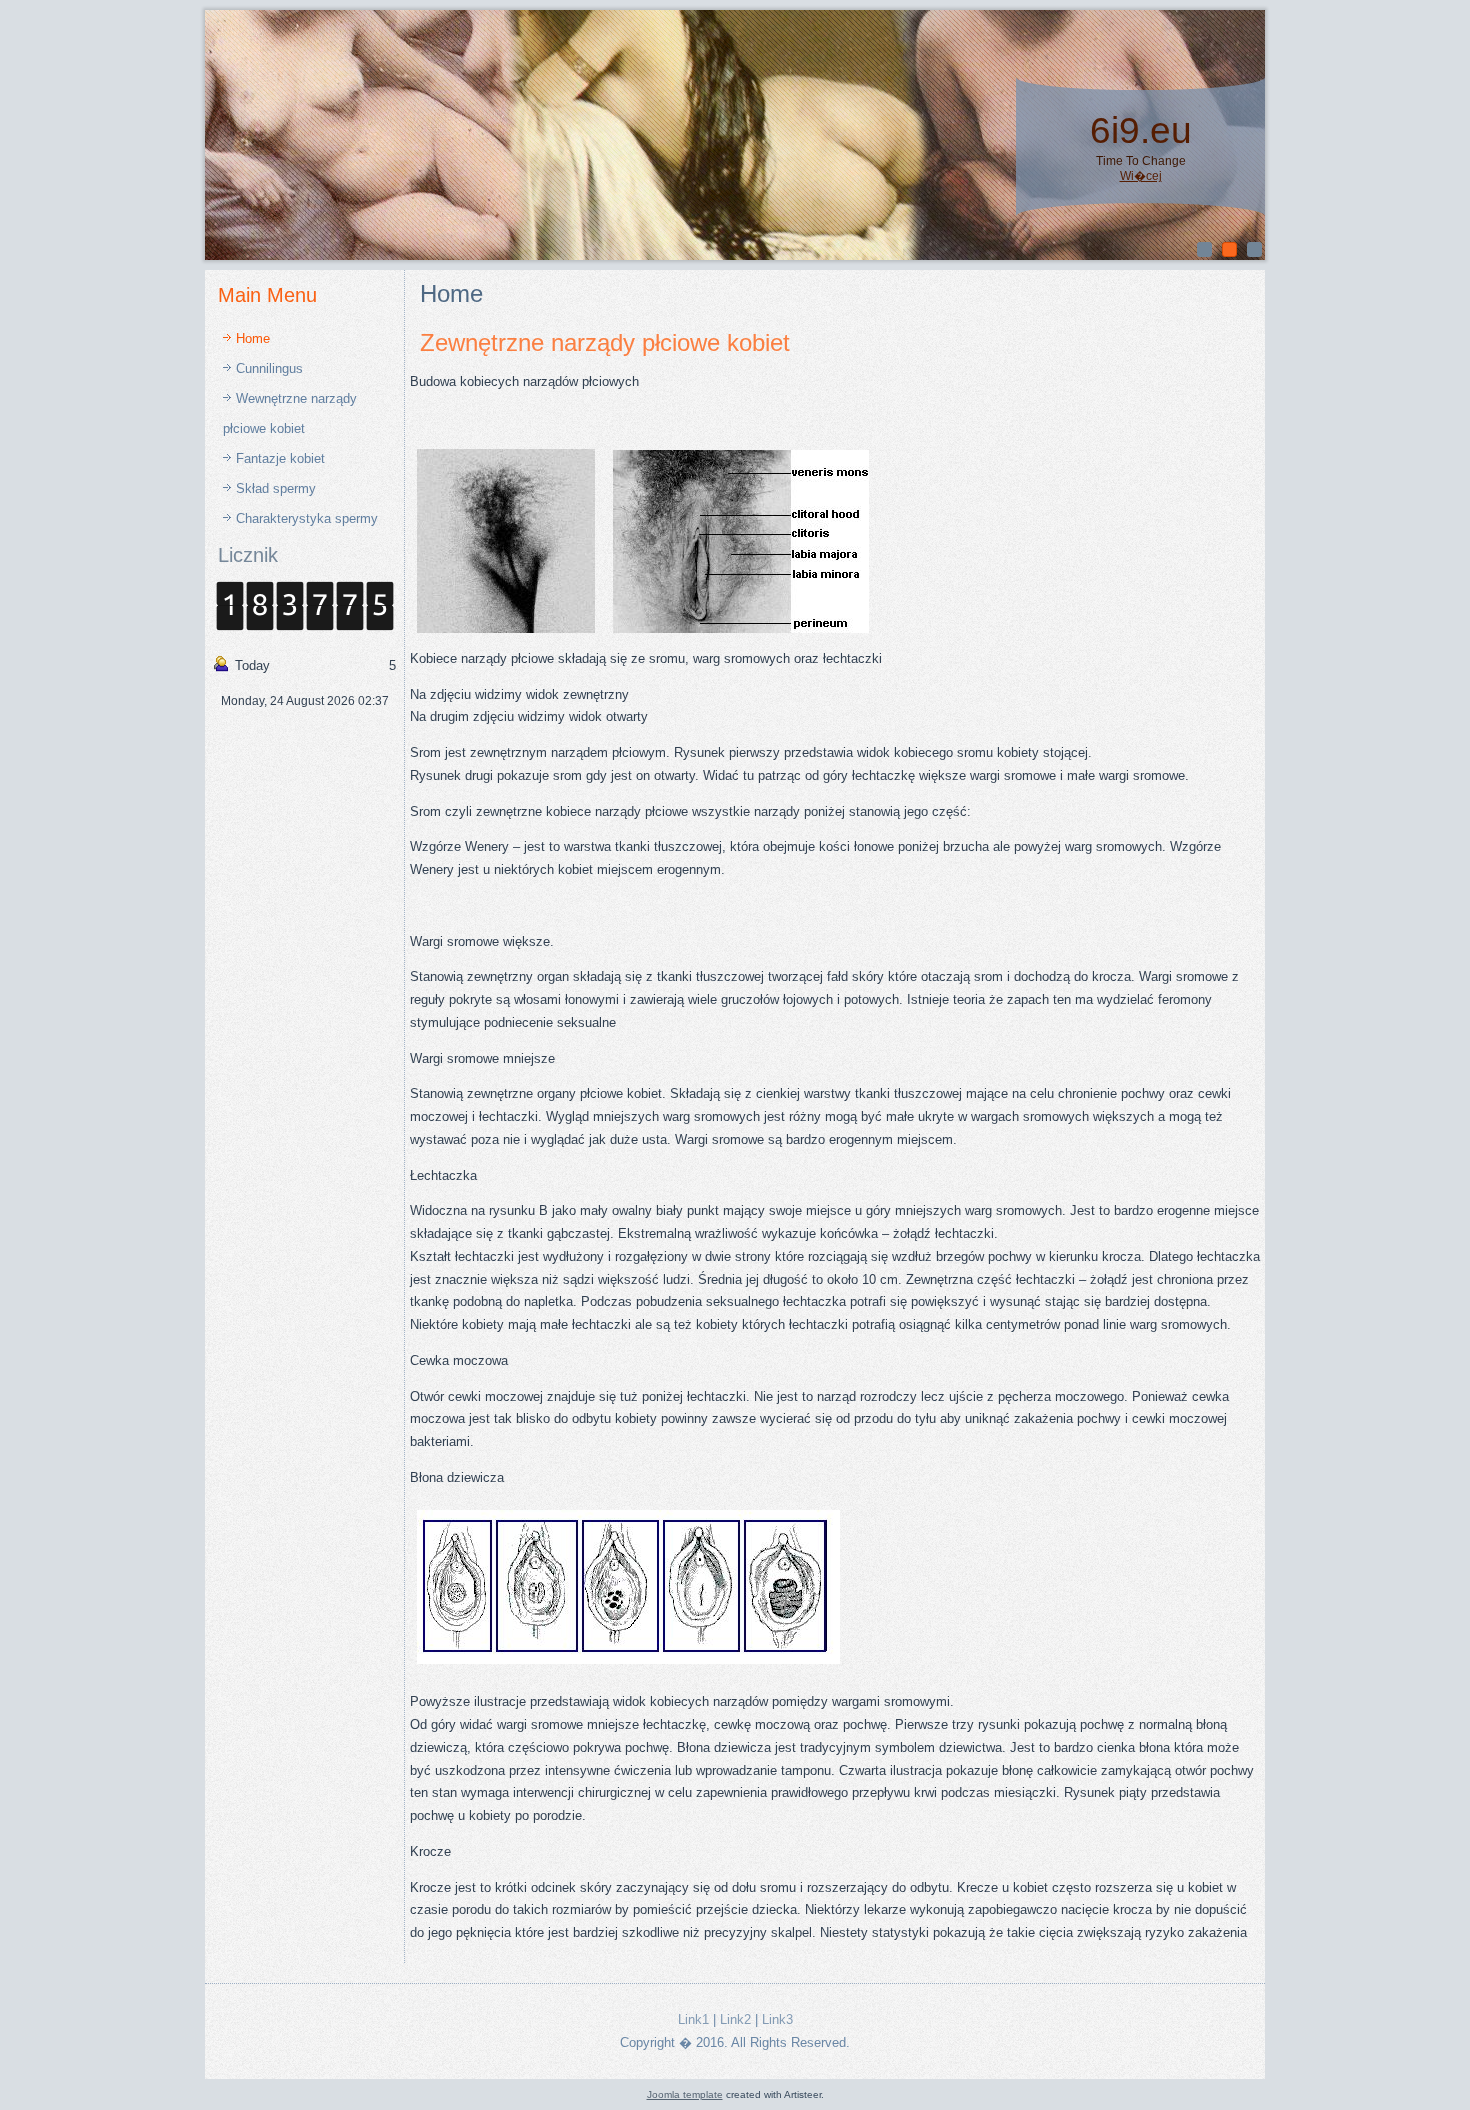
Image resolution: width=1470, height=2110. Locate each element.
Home (253, 338)
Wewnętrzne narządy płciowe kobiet (290, 413)
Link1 (693, 2019)
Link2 (735, 2019)
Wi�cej (1141, 176)
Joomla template (685, 2094)
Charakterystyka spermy (307, 518)
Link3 (777, 2019)
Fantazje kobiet (280, 458)
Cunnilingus (269, 368)
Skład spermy (276, 488)
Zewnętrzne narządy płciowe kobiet (605, 342)
